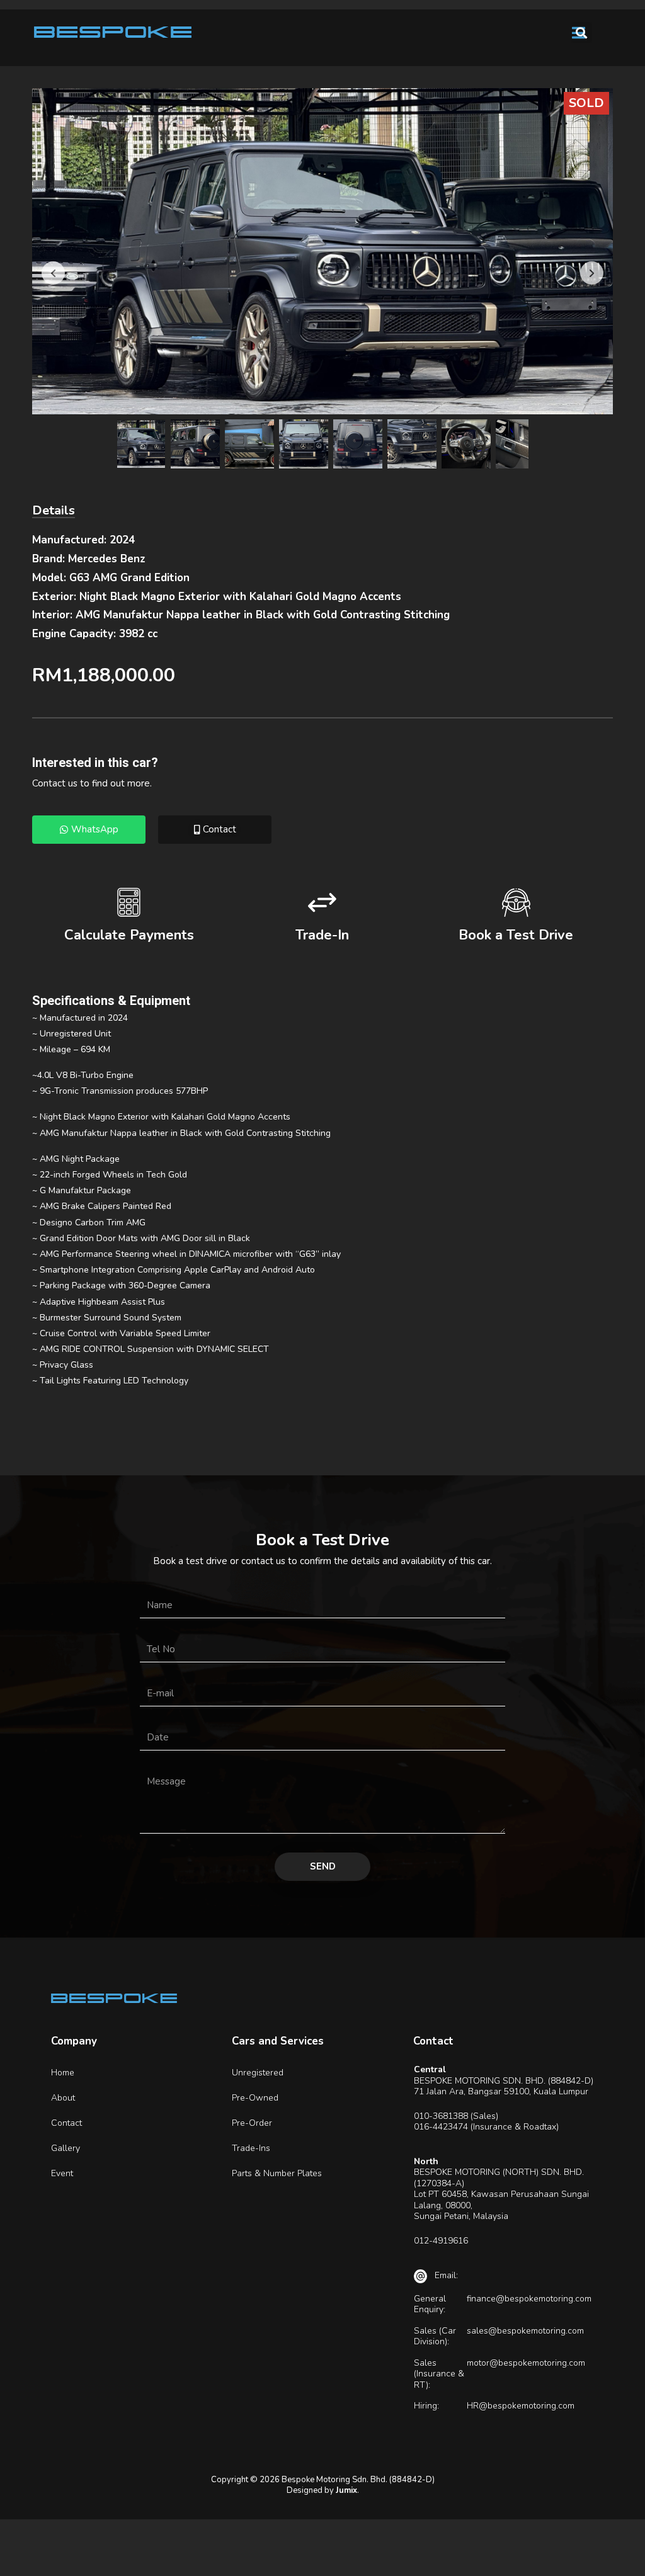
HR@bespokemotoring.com (521, 2406)
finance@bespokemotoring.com (529, 2299)
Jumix (346, 2490)
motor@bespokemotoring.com (526, 2363)
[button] (582, 32)
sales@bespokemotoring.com (525, 2331)
